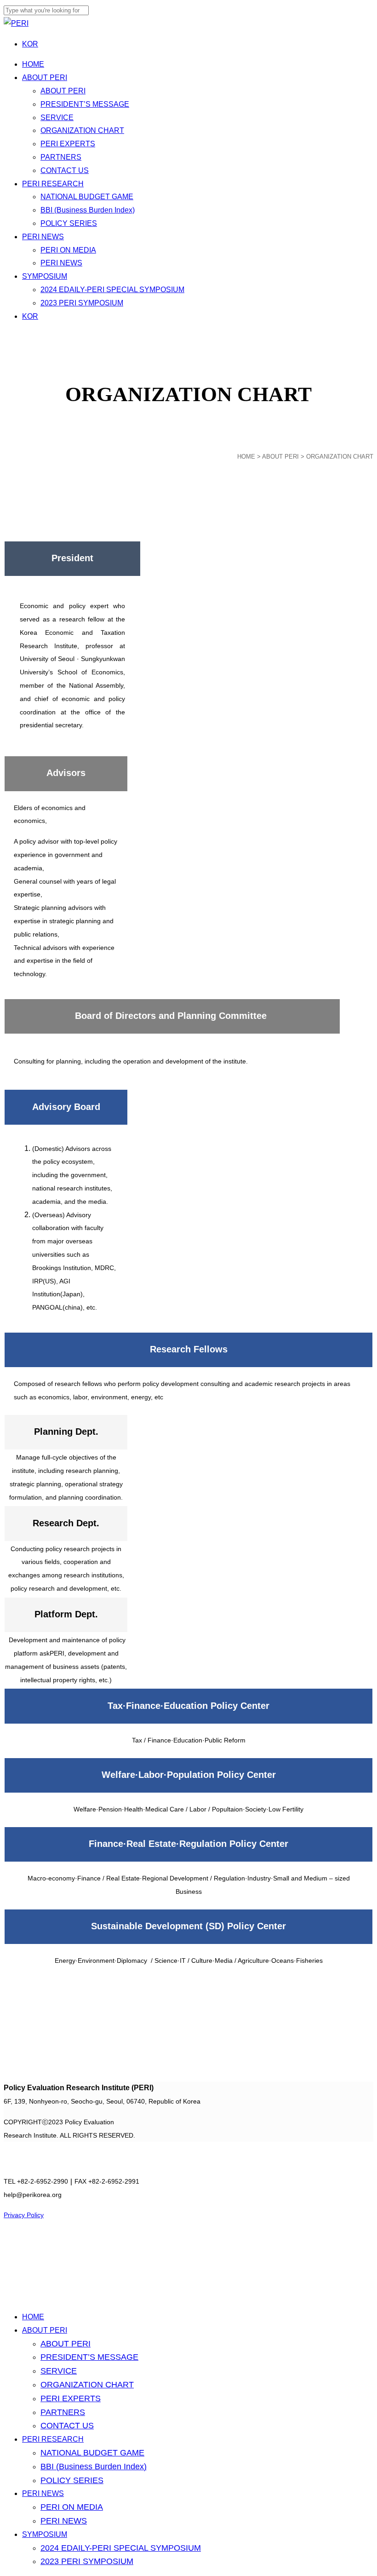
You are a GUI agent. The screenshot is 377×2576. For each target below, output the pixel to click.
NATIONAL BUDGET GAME (92, 2453)
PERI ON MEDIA (72, 2507)
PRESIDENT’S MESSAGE (89, 2357)
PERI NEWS (43, 2493)
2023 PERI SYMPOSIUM (87, 2561)
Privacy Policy (24, 2215)
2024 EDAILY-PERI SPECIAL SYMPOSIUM (121, 2548)
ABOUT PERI (45, 2330)
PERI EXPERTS (71, 2398)
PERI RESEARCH (53, 2439)
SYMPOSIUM (45, 2534)
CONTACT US (67, 2426)
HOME (246, 457)
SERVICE (59, 2371)
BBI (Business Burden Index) (94, 2467)
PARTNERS (63, 2412)
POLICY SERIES (72, 2480)
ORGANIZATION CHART (87, 2385)
